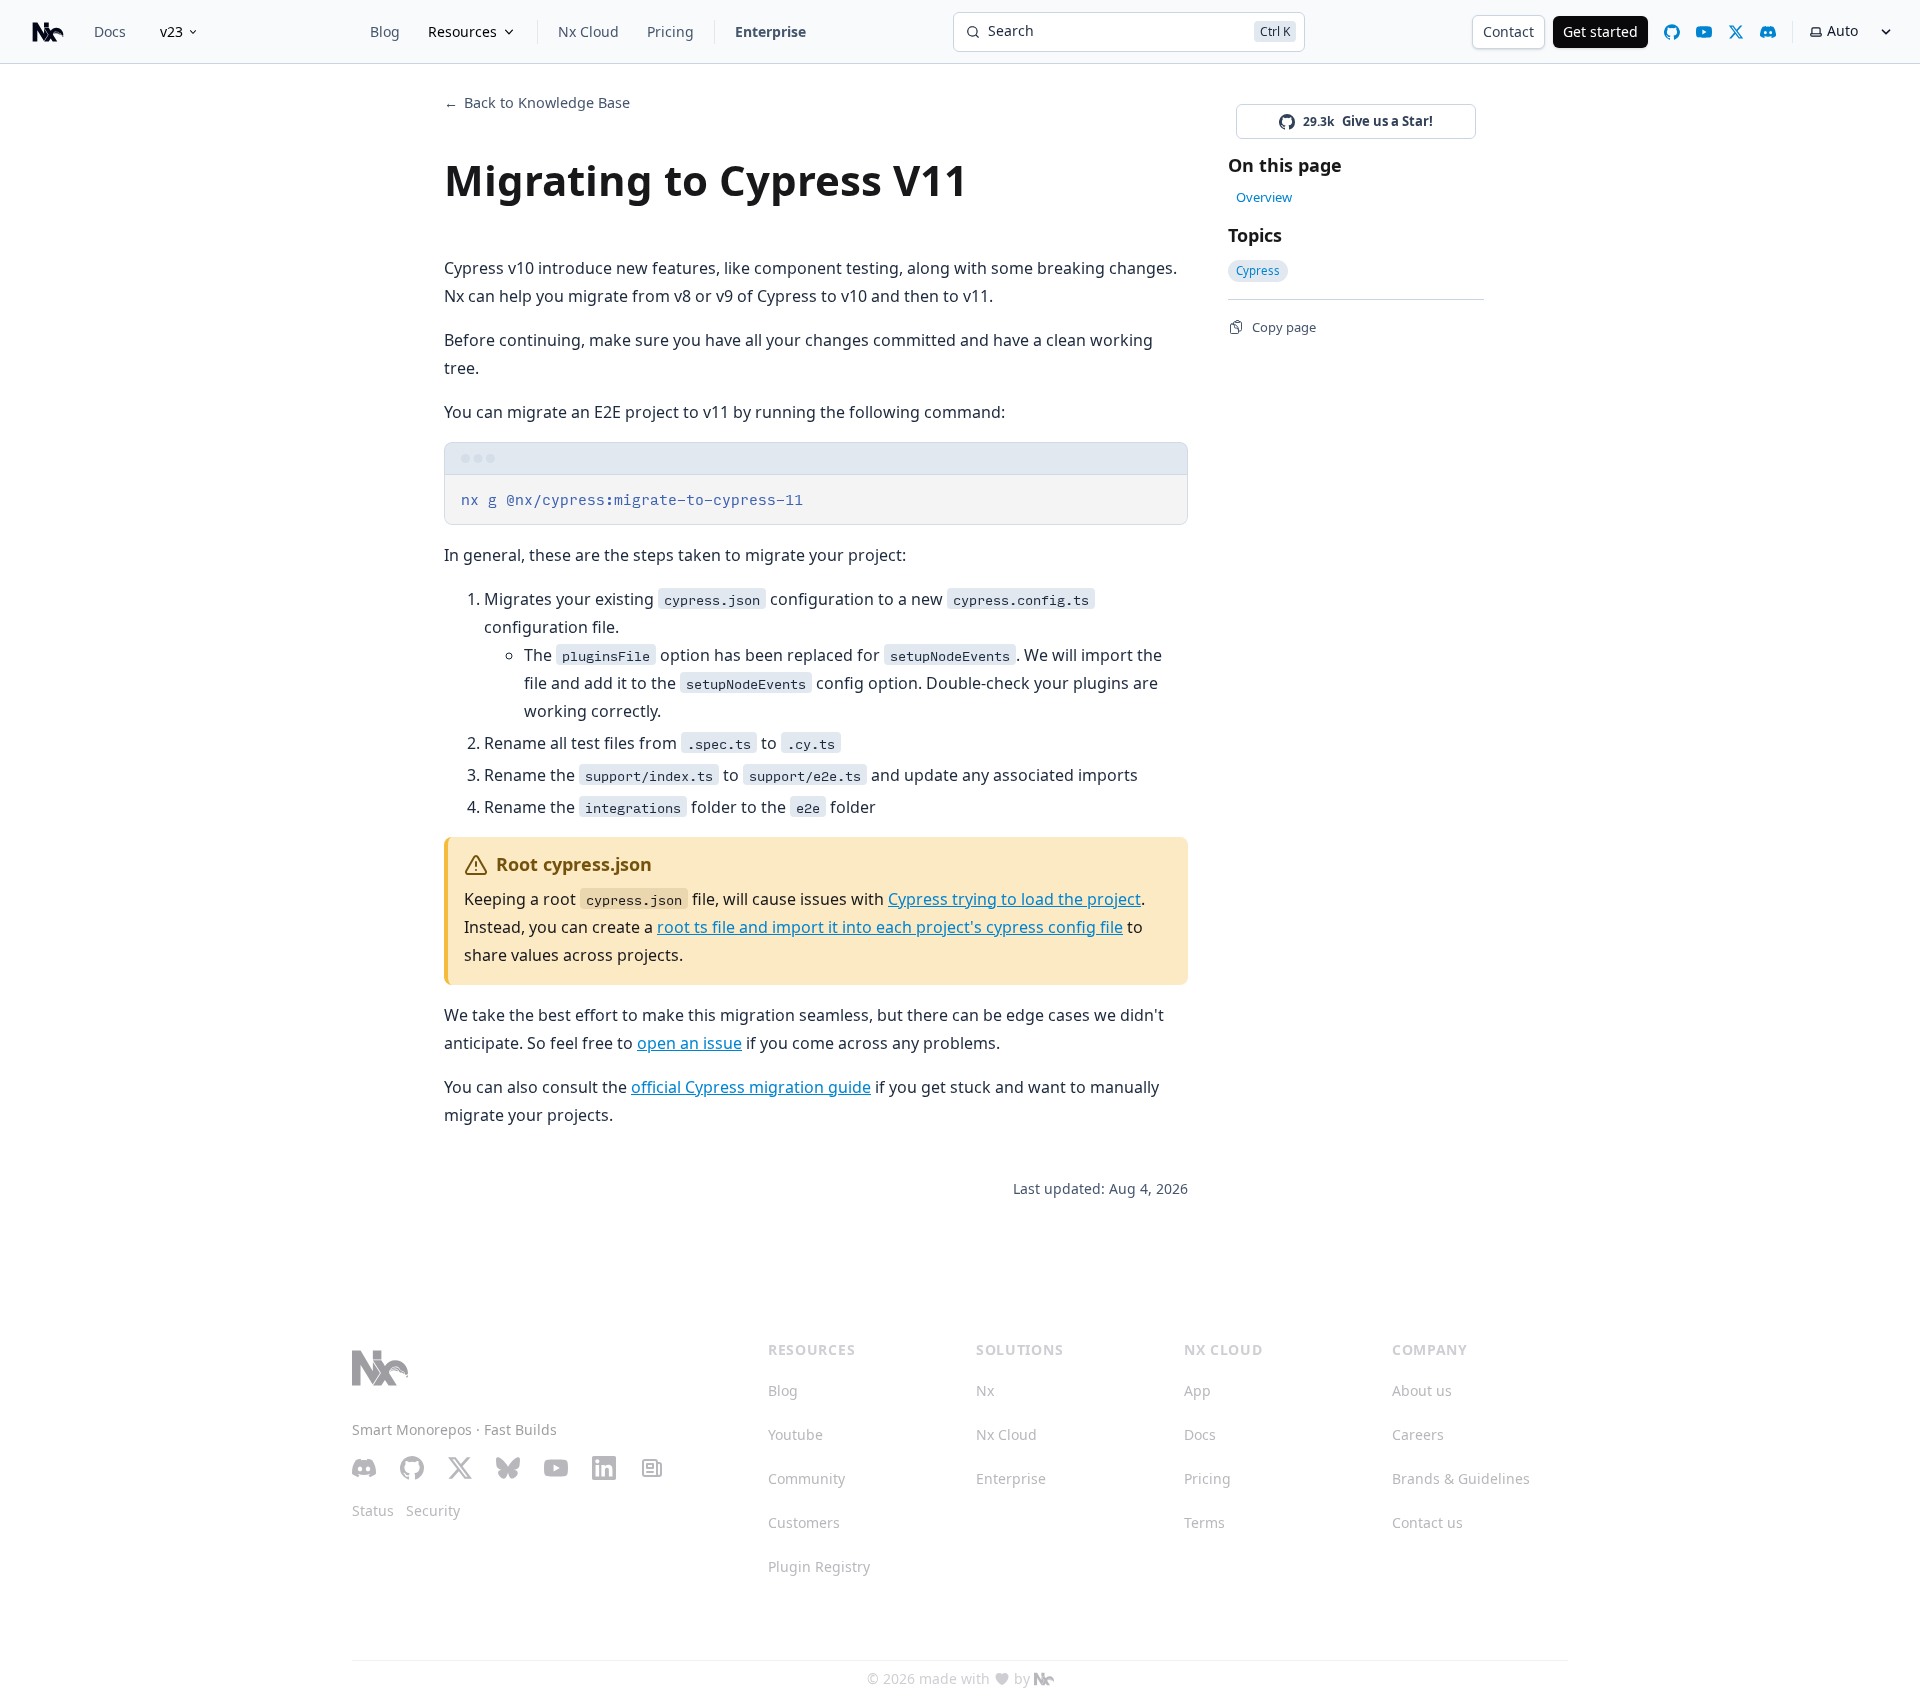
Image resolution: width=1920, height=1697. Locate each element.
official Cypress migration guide (751, 1087)
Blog (385, 31)
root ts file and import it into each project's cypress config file (890, 927)
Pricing (670, 31)
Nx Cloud (588, 31)
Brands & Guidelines (1461, 1478)
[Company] (1044, 1679)
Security (433, 1510)
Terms (1204, 1522)
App (1197, 1390)
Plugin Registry (819, 1566)
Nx (985, 1390)
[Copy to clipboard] (1163, 498)
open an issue (689, 1043)
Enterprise (770, 31)
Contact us (1427, 1522)
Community (806, 1478)
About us (1422, 1390)
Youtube (795, 1434)
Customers (804, 1522)
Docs (110, 31)
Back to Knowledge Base (537, 102)
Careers (1418, 1434)
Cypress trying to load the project (1014, 899)
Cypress (1258, 270)
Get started (1600, 31)
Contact (1508, 31)
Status (373, 1510)
